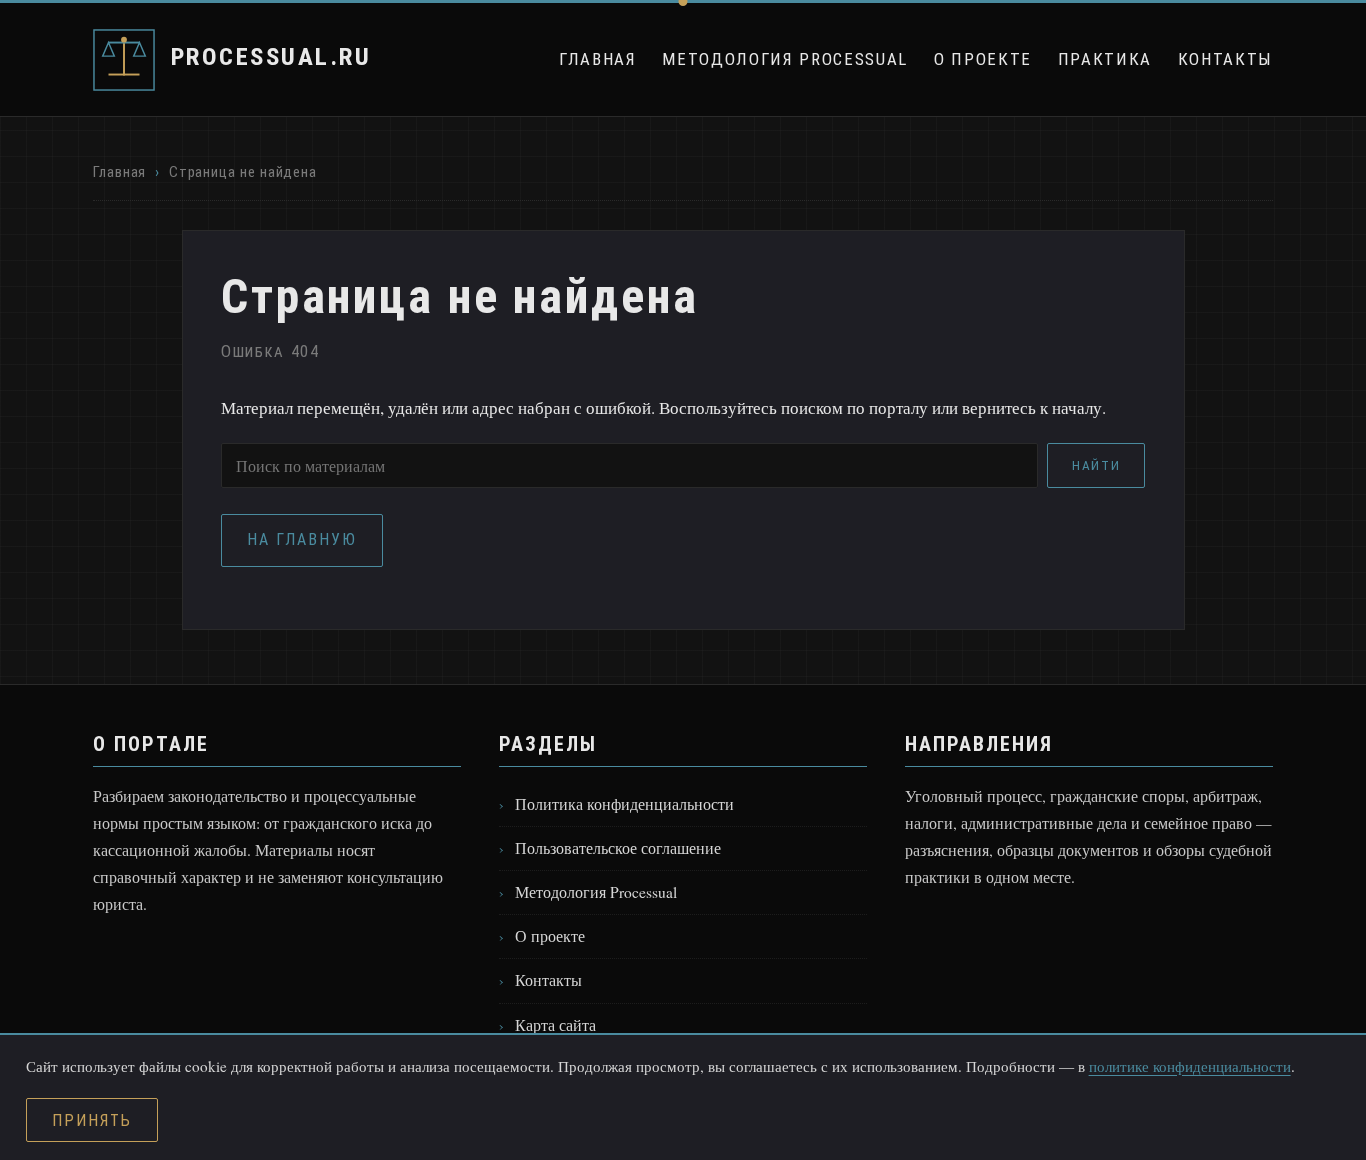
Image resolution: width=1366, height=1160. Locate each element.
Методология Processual (785, 59)
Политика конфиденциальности (624, 804)
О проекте (983, 59)
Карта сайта (555, 1025)
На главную (301, 539)
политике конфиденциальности (1190, 1066)
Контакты (1225, 59)
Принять (91, 1120)
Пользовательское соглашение (618, 848)
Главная (598, 59)
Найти (1096, 465)
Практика (1105, 59)
